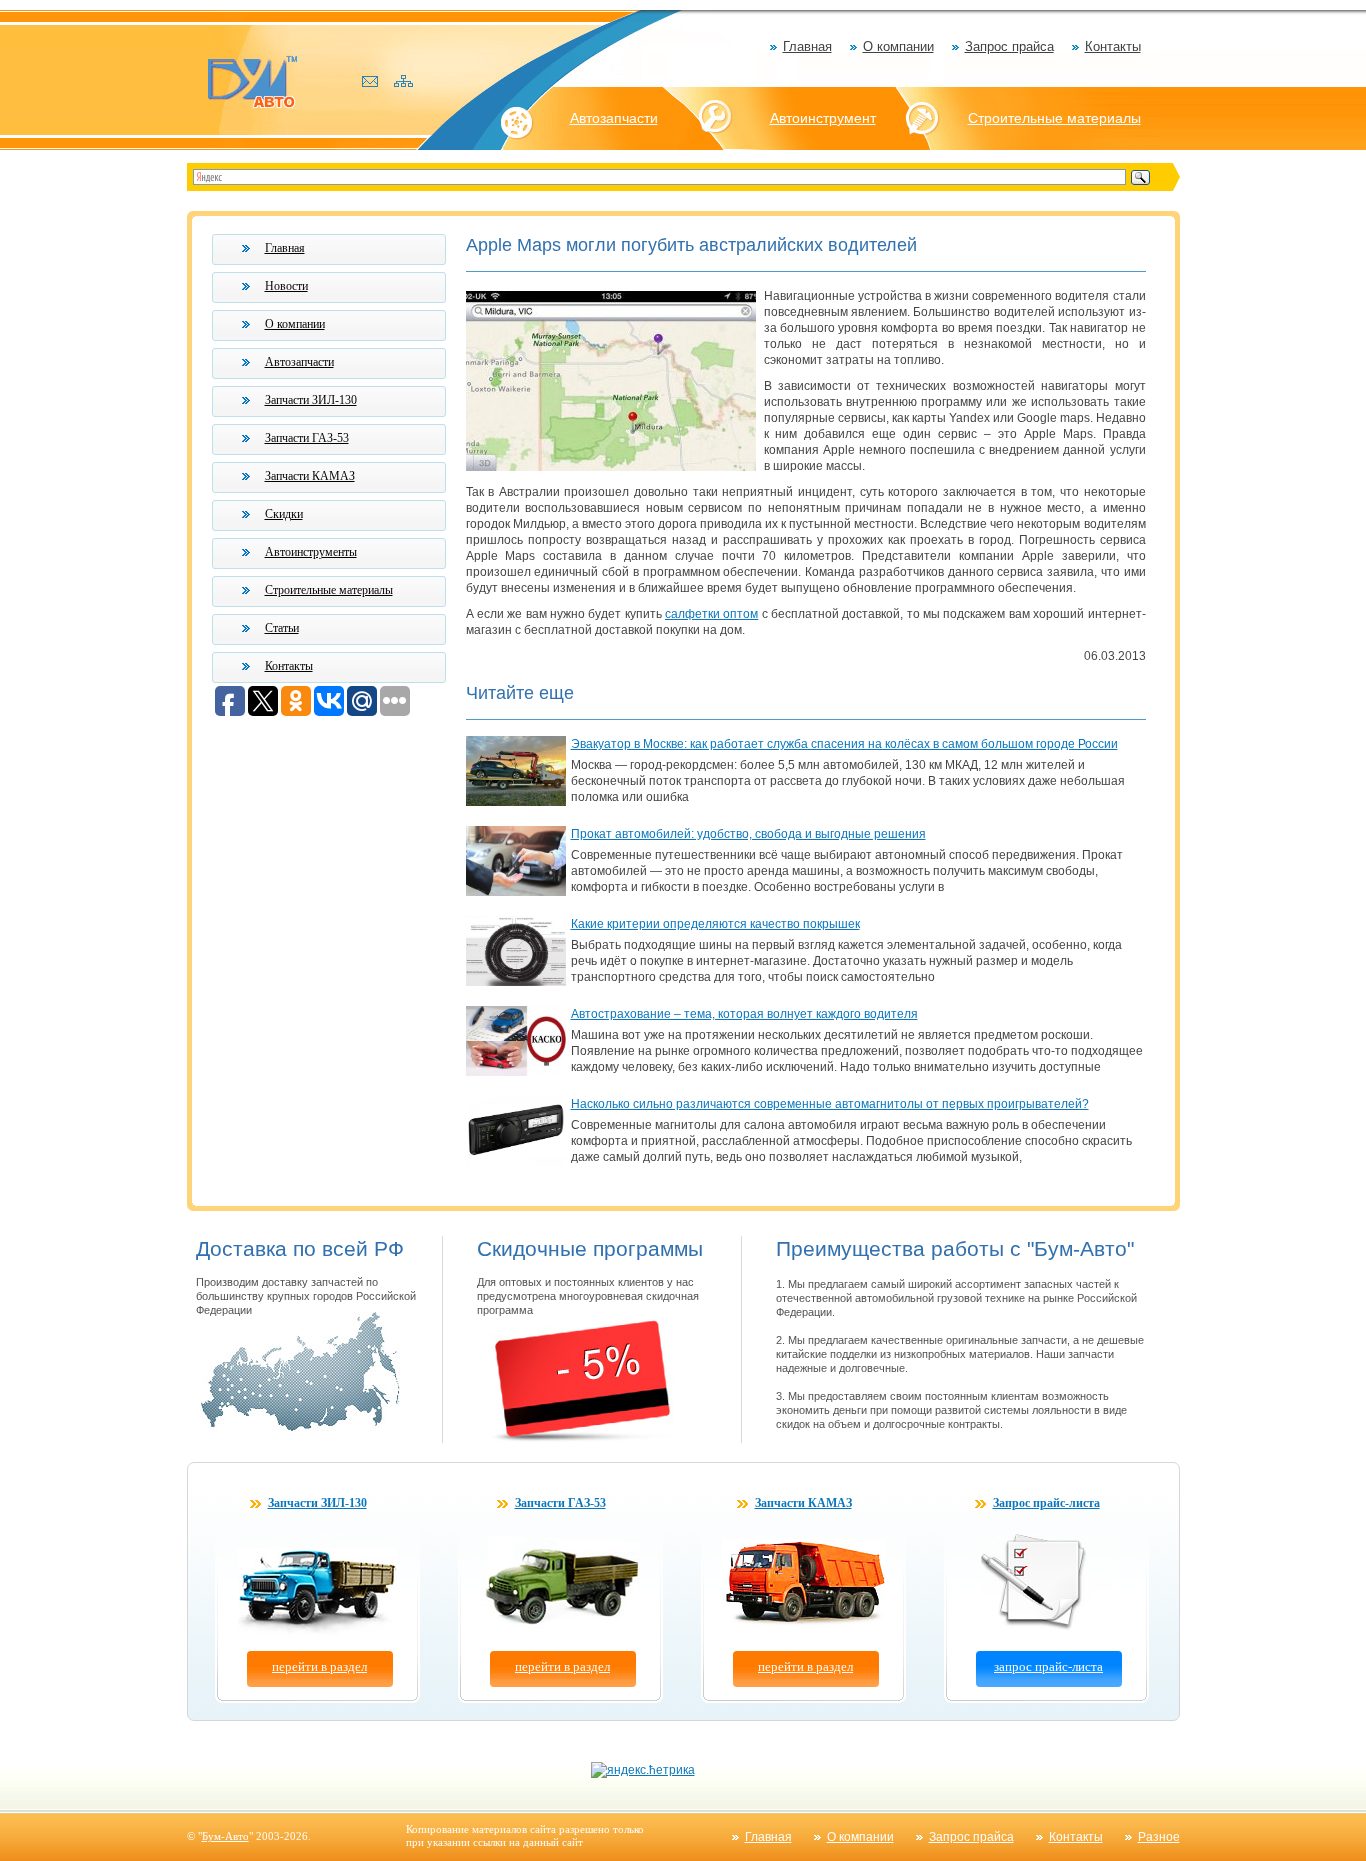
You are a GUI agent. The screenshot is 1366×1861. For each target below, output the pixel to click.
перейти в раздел (319, 1666)
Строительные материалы (1054, 118)
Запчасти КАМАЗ (310, 476)
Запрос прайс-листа (1046, 1503)
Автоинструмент (823, 118)
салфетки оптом (711, 614)
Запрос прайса (1009, 46)
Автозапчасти (614, 118)
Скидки (284, 514)
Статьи (282, 628)
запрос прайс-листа (1048, 1666)
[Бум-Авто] (252, 80)
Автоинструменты (311, 552)
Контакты (1113, 46)
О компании (898, 46)
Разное (1159, 1837)
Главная (807, 46)
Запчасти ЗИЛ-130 (311, 400)
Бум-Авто (225, 1836)
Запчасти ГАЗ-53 (307, 438)
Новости (286, 286)
